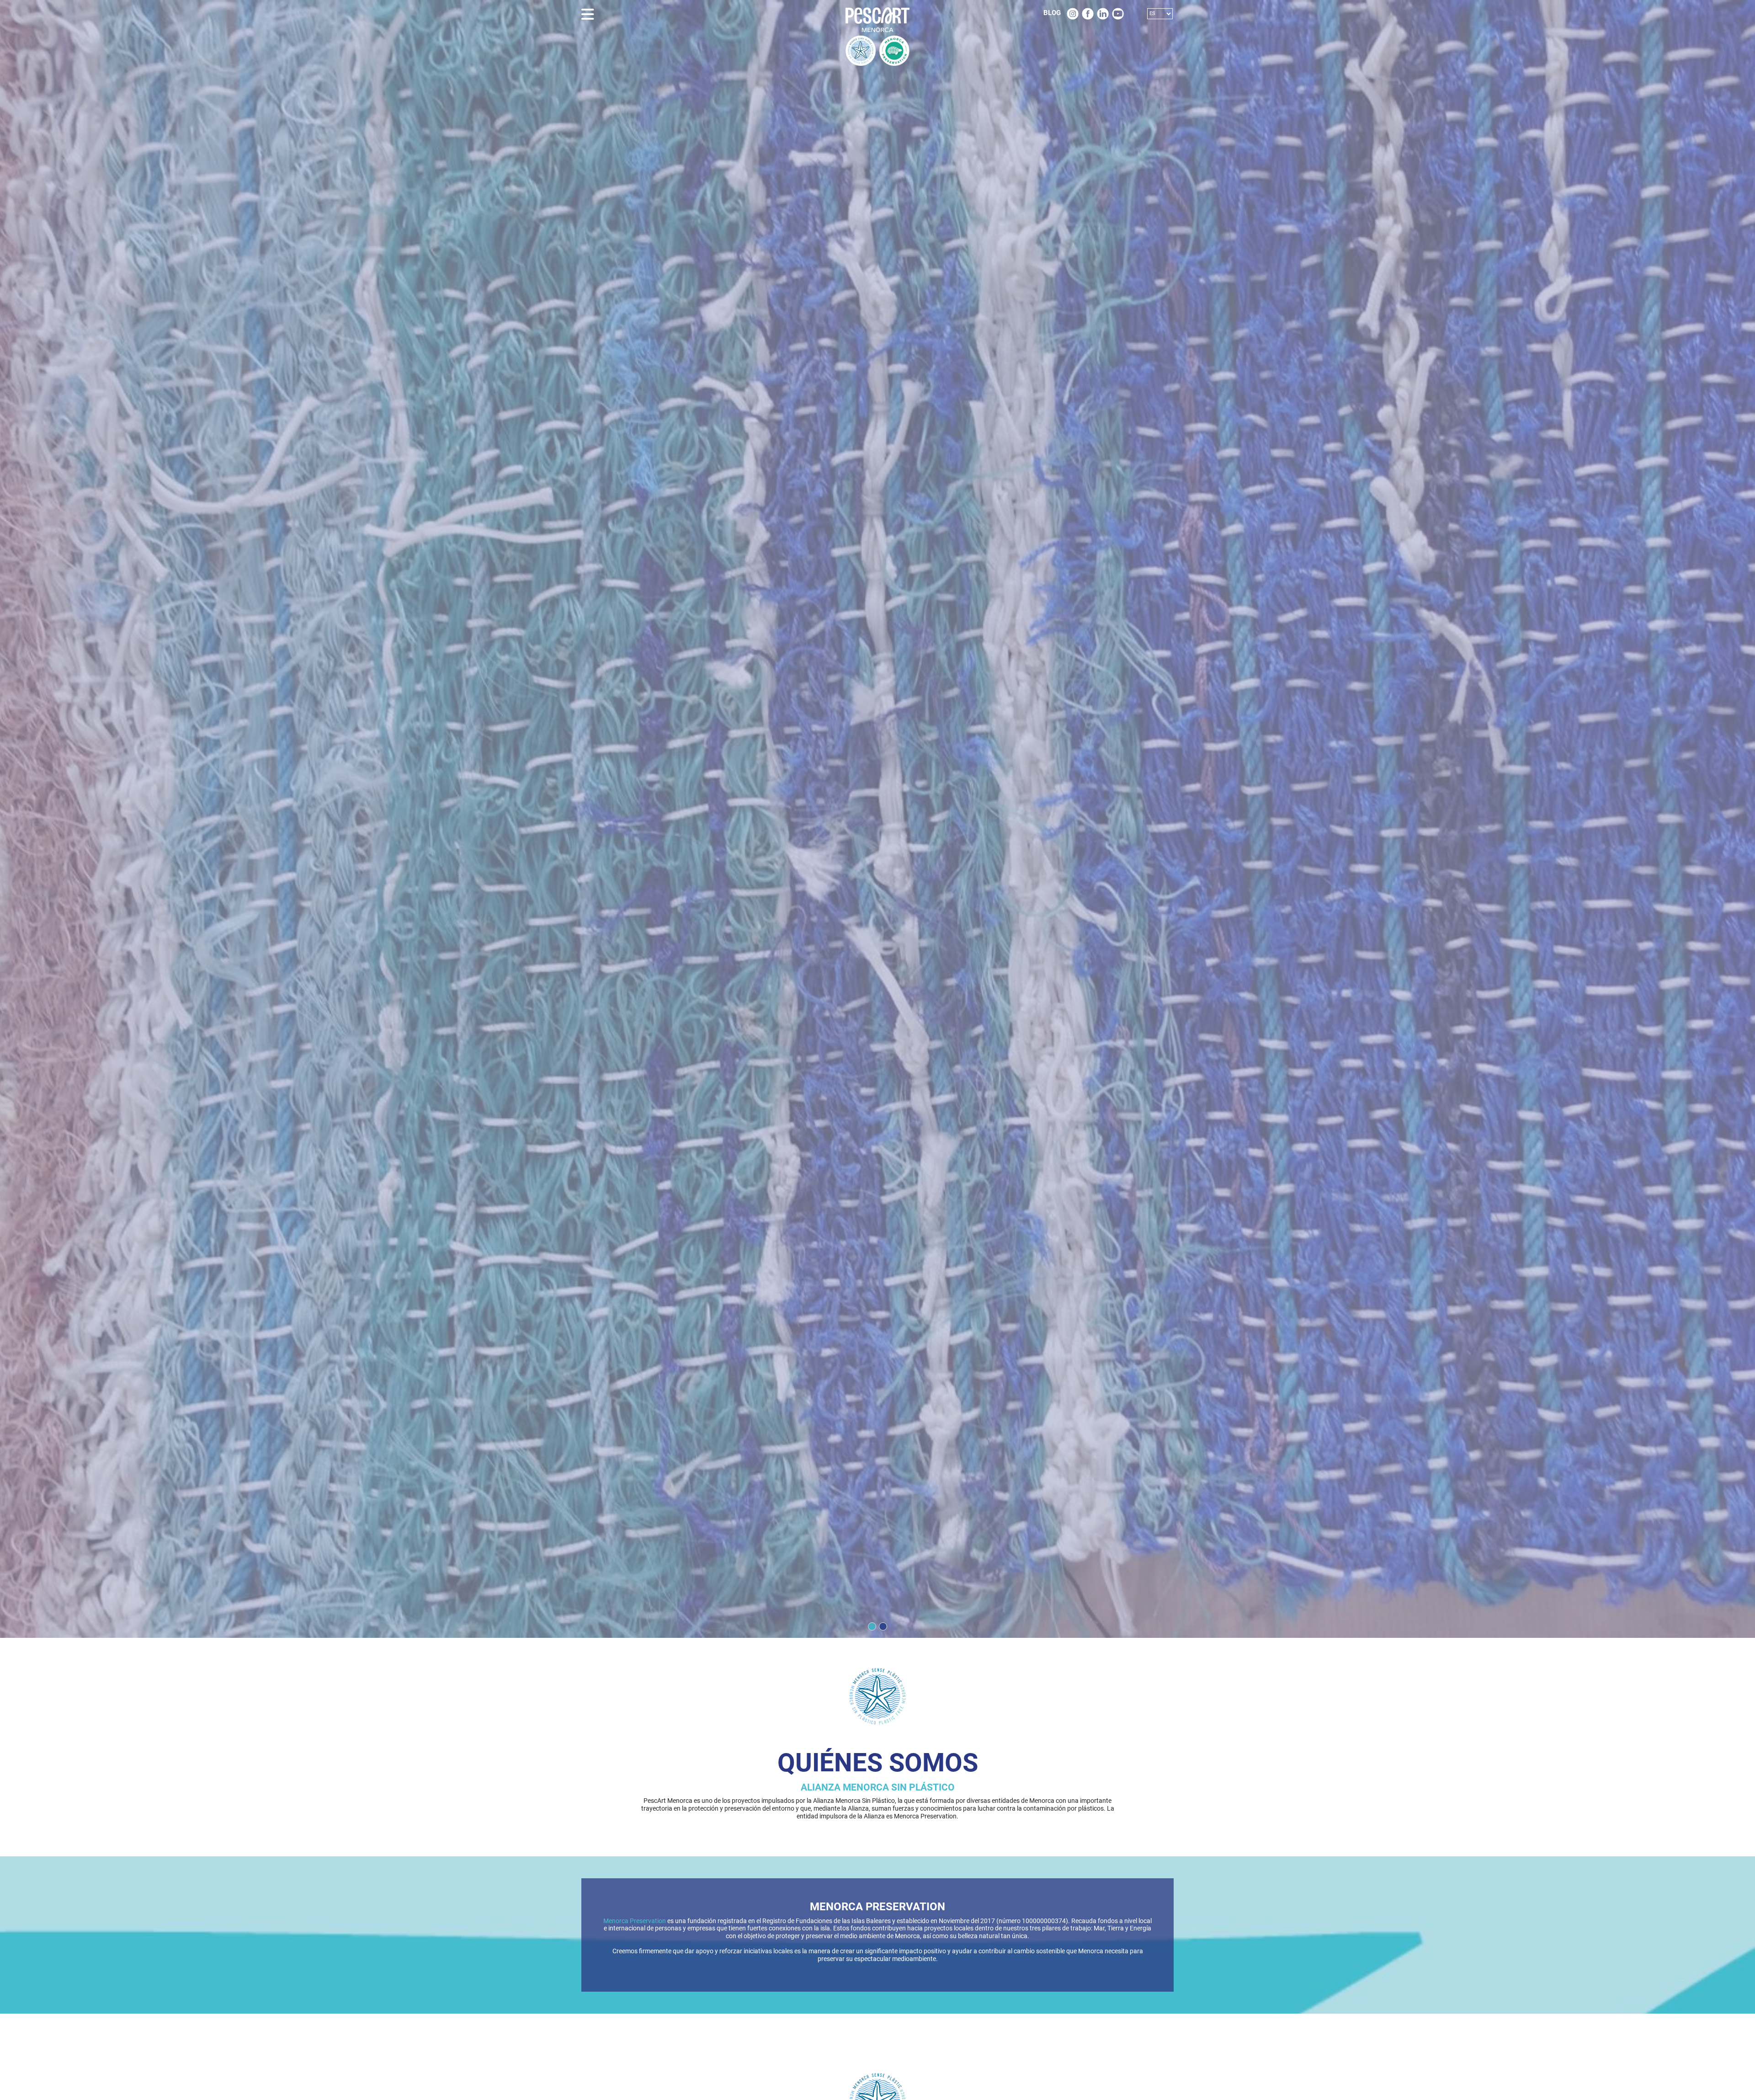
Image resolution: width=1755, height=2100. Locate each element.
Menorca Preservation (635, 1921)
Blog (1052, 13)
